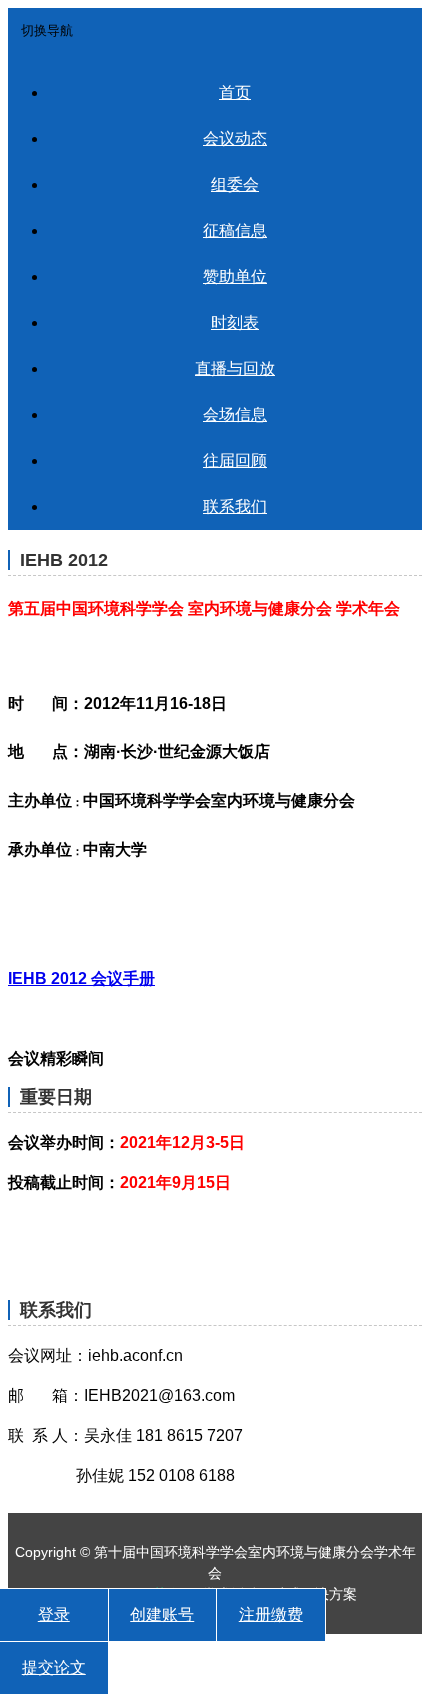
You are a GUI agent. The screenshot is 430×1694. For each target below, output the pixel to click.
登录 (54, 1614)
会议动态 (235, 138)
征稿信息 (235, 230)
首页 (235, 92)
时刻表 (235, 322)
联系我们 (235, 506)
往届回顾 (235, 460)
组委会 (235, 184)
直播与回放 (235, 368)
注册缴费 (271, 1614)
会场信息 (235, 414)
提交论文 (54, 1667)
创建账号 (162, 1614)
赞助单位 (235, 276)
